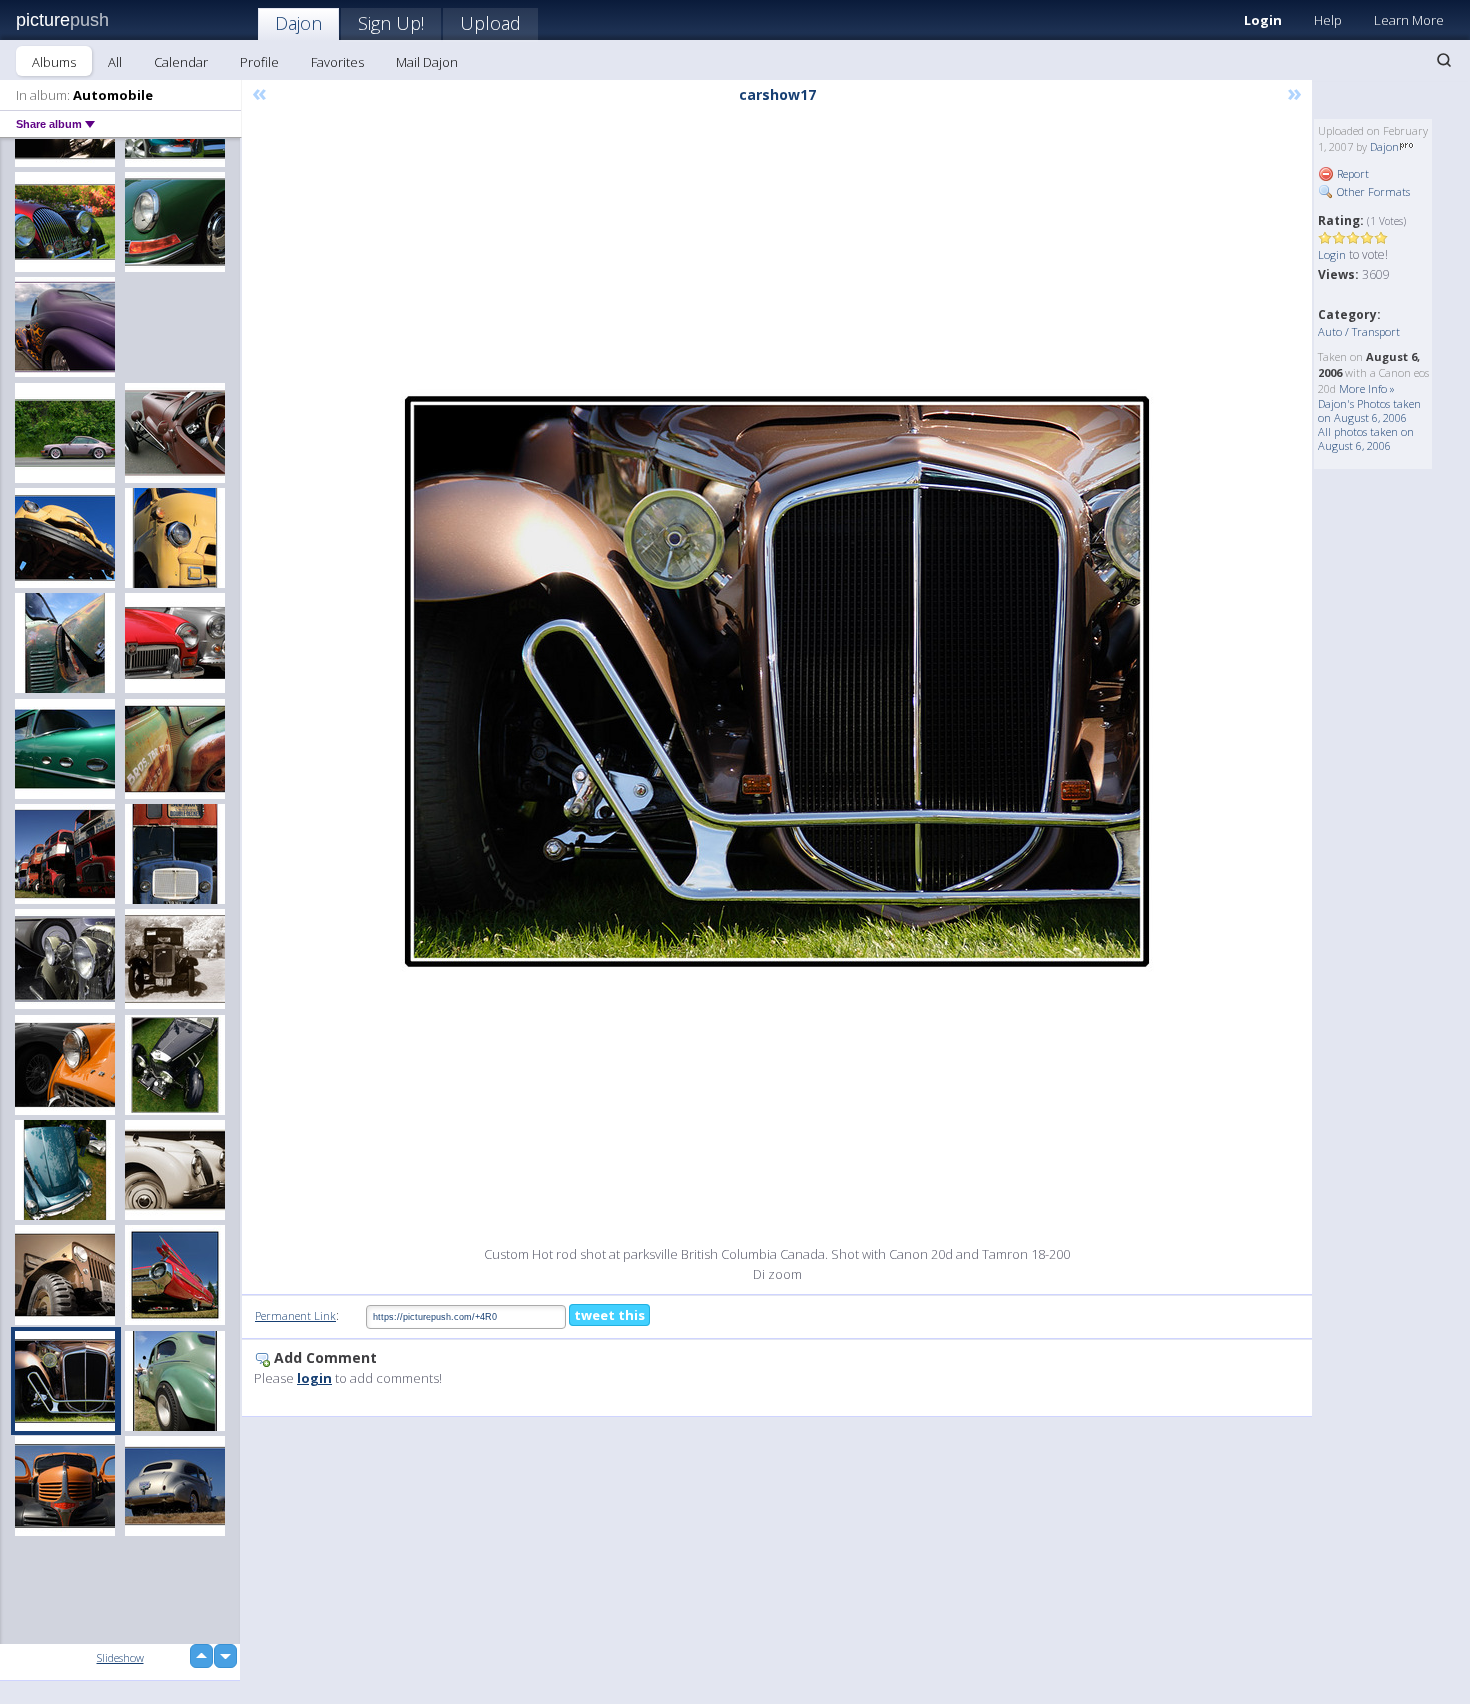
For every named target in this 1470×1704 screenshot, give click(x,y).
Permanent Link (295, 1315)
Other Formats (1372, 191)
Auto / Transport (1359, 331)
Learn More (1409, 20)
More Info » (1367, 388)
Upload (490, 23)
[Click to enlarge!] (777, 681)
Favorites (337, 62)
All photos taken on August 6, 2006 (1366, 438)
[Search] (1444, 60)
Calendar (181, 62)
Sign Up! (391, 23)
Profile (259, 62)
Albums (54, 62)
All (115, 62)
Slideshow (120, 1657)
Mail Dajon (427, 62)
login (314, 1378)
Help (1328, 20)
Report (1351, 173)
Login (1263, 20)
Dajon (298, 23)
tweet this (609, 1315)
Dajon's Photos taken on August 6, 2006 (1369, 410)
